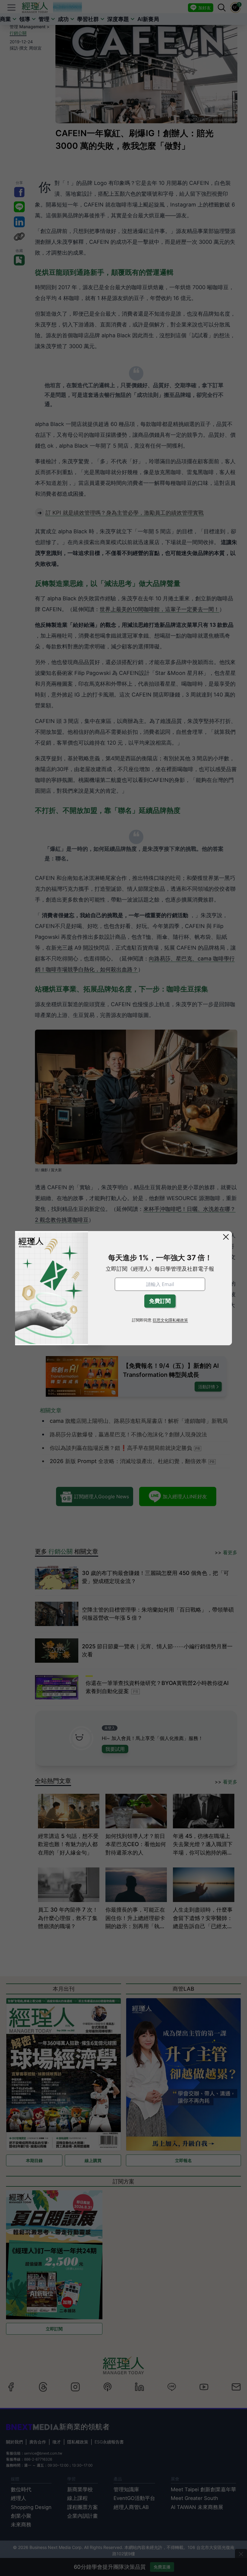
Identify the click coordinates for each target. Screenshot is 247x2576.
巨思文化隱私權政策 (170, 1320)
